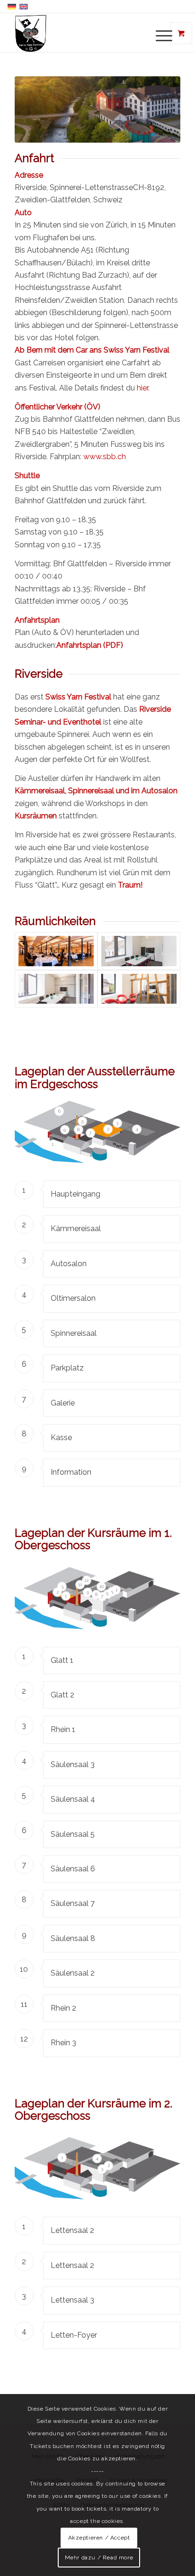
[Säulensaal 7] (56, 989)
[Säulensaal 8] (139, 989)
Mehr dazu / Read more (99, 2558)
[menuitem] (161, 35)
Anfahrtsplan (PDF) (90, 645)
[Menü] (155, 35)
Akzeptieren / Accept (99, 2538)
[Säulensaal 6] (139, 951)
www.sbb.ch (105, 457)
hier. (143, 388)
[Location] (97, 109)
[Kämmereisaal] (56, 951)
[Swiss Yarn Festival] (81, 33)
